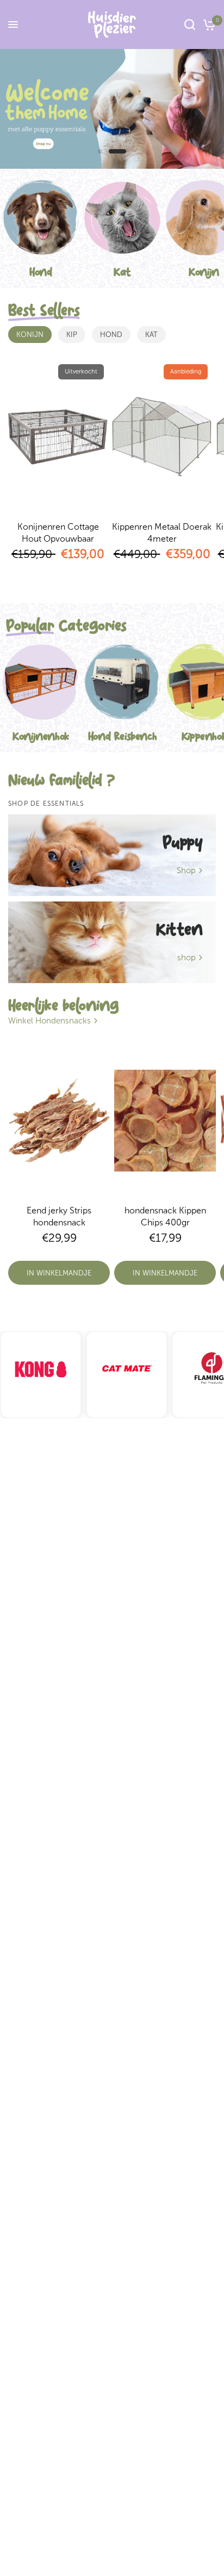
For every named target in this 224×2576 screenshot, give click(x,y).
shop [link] (186, 958)
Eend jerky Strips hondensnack (59, 1216)
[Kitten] (112, 942)
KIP (72, 335)
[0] (207, 24)
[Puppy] (112, 855)
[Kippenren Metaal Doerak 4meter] (162, 437)
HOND (111, 335)
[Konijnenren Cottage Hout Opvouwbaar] (58, 437)
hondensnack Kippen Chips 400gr (165, 1216)
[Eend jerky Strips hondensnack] (59, 1120)
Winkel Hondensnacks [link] (49, 1021)
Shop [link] (186, 871)
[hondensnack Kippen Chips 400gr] (165, 1120)
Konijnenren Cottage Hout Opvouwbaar (58, 533)
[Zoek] (190, 24)
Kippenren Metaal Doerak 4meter (162, 533)
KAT (151, 335)
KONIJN (30, 335)
